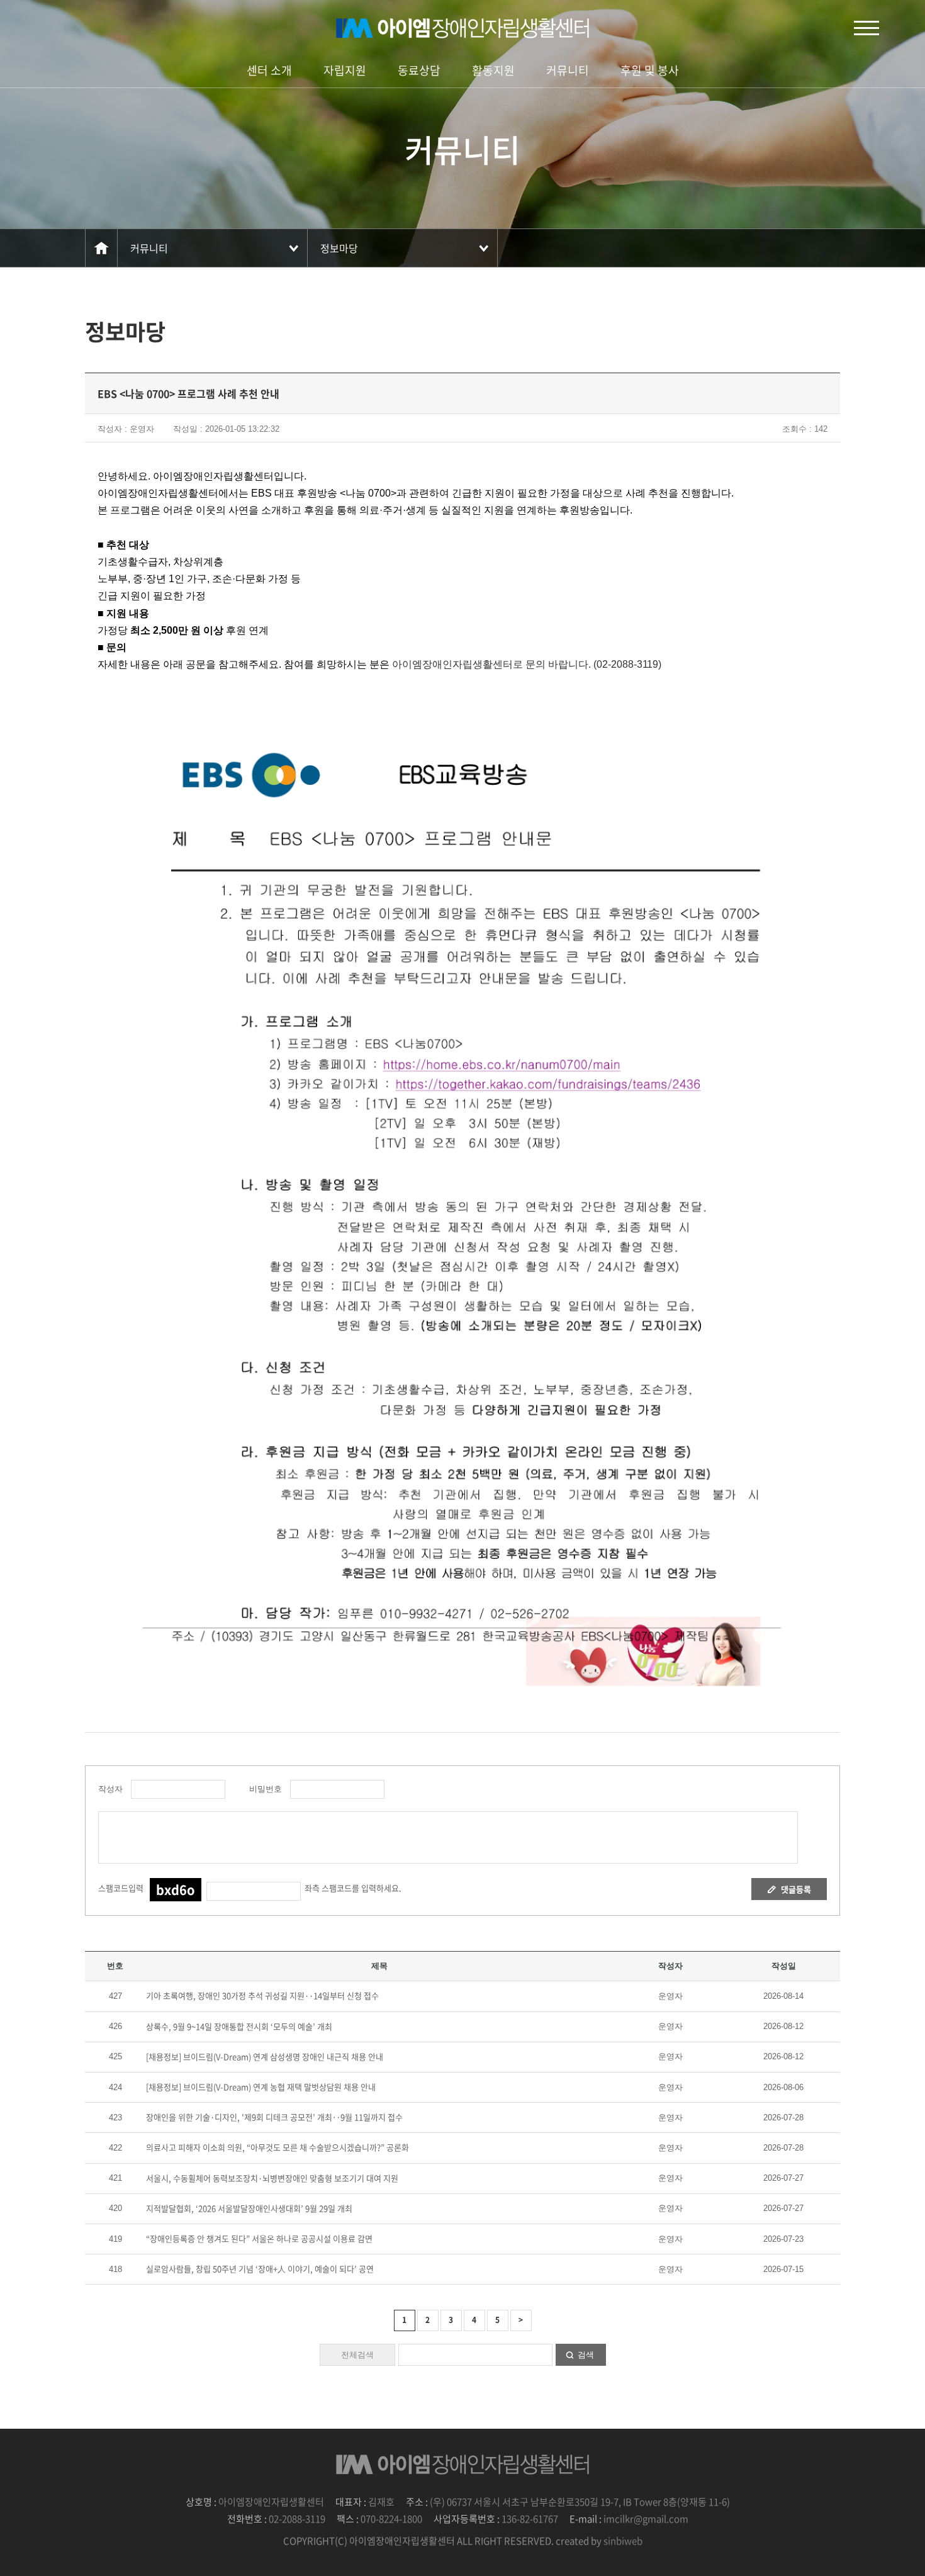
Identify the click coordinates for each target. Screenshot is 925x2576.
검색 (586, 2355)
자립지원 (345, 70)
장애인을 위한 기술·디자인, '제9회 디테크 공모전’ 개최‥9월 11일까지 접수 (274, 2117)
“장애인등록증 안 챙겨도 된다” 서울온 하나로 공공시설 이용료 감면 (259, 2238)
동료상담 (419, 70)
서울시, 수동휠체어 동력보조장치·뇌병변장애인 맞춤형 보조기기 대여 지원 (272, 2178)
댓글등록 (796, 1889)
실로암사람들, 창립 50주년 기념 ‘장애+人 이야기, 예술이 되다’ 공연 (260, 2269)
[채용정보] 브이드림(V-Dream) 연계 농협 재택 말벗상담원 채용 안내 (261, 2087)
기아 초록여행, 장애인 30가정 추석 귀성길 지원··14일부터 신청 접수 (262, 1995)
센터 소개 (269, 70)
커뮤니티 (568, 70)
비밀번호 (263, 1789)
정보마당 (339, 248)
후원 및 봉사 (650, 70)
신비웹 (462, 28)
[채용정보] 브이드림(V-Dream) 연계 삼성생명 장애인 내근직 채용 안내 (265, 2056)
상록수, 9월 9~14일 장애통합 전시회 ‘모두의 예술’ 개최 (239, 2026)
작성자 (110, 1789)
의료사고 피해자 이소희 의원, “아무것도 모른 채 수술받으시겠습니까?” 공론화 (277, 2147)
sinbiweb (623, 2541)
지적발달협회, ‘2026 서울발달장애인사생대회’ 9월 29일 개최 (249, 2208)
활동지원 (493, 70)
